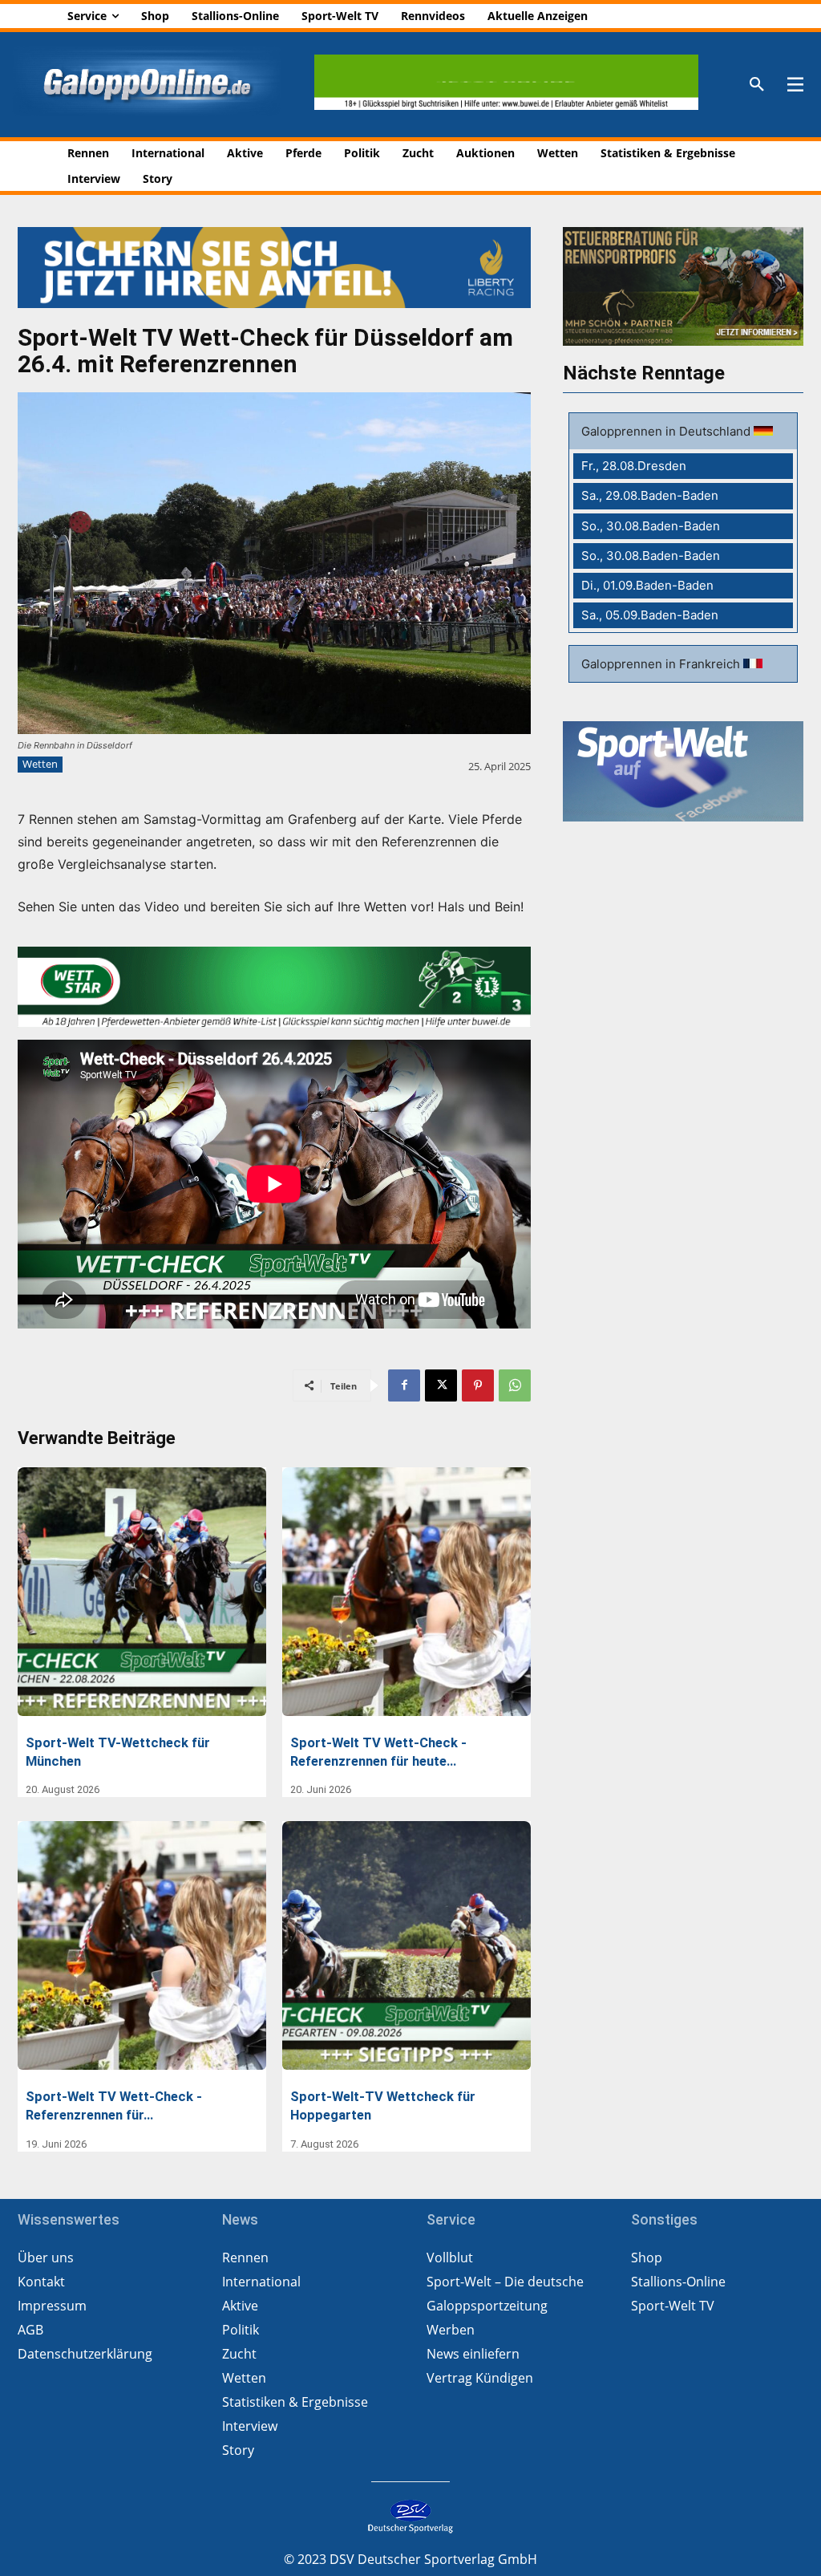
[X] (441, 1385)
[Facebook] (404, 1385)
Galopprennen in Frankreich (662, 664)
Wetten (40, 764)
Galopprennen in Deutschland (667, 431)
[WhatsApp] (515, 1385)
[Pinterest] (478, 1385)
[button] (757, 85)
